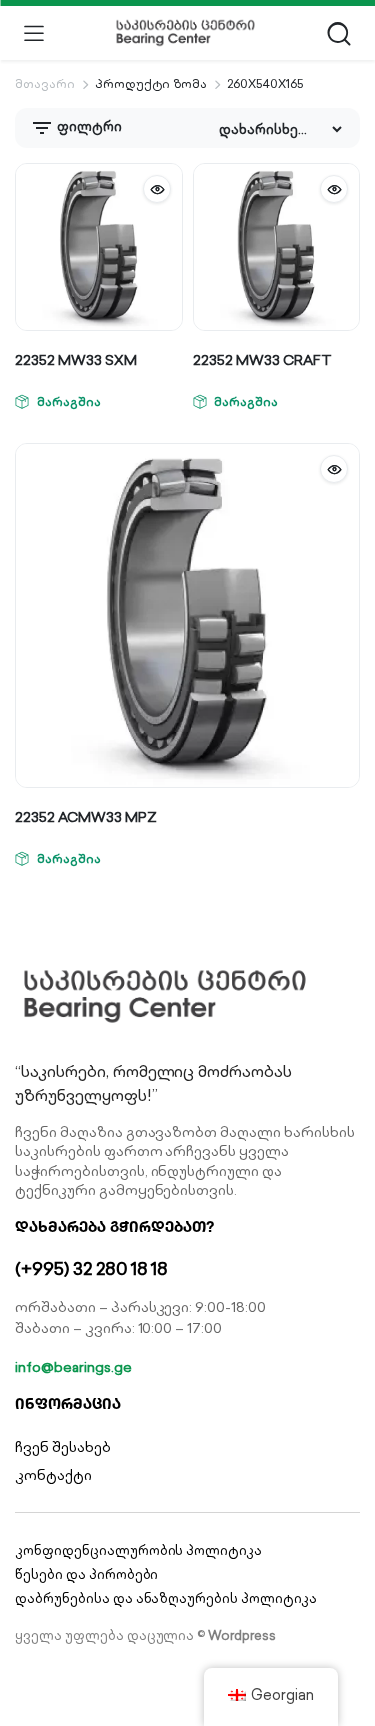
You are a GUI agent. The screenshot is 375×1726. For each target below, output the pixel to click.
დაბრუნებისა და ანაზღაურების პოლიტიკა (166, 1598)
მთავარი (45, 83)
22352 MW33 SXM (76, 360)
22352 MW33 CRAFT (262, 360)
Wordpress (242, 1635)
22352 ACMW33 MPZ (86, 817)
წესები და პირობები (86, 1574)
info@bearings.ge (73, 1367)
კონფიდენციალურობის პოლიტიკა (138, 1550)
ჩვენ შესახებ (63, 1447)
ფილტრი (88, 126)
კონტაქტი (53, 1475)
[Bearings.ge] (185, 33)
